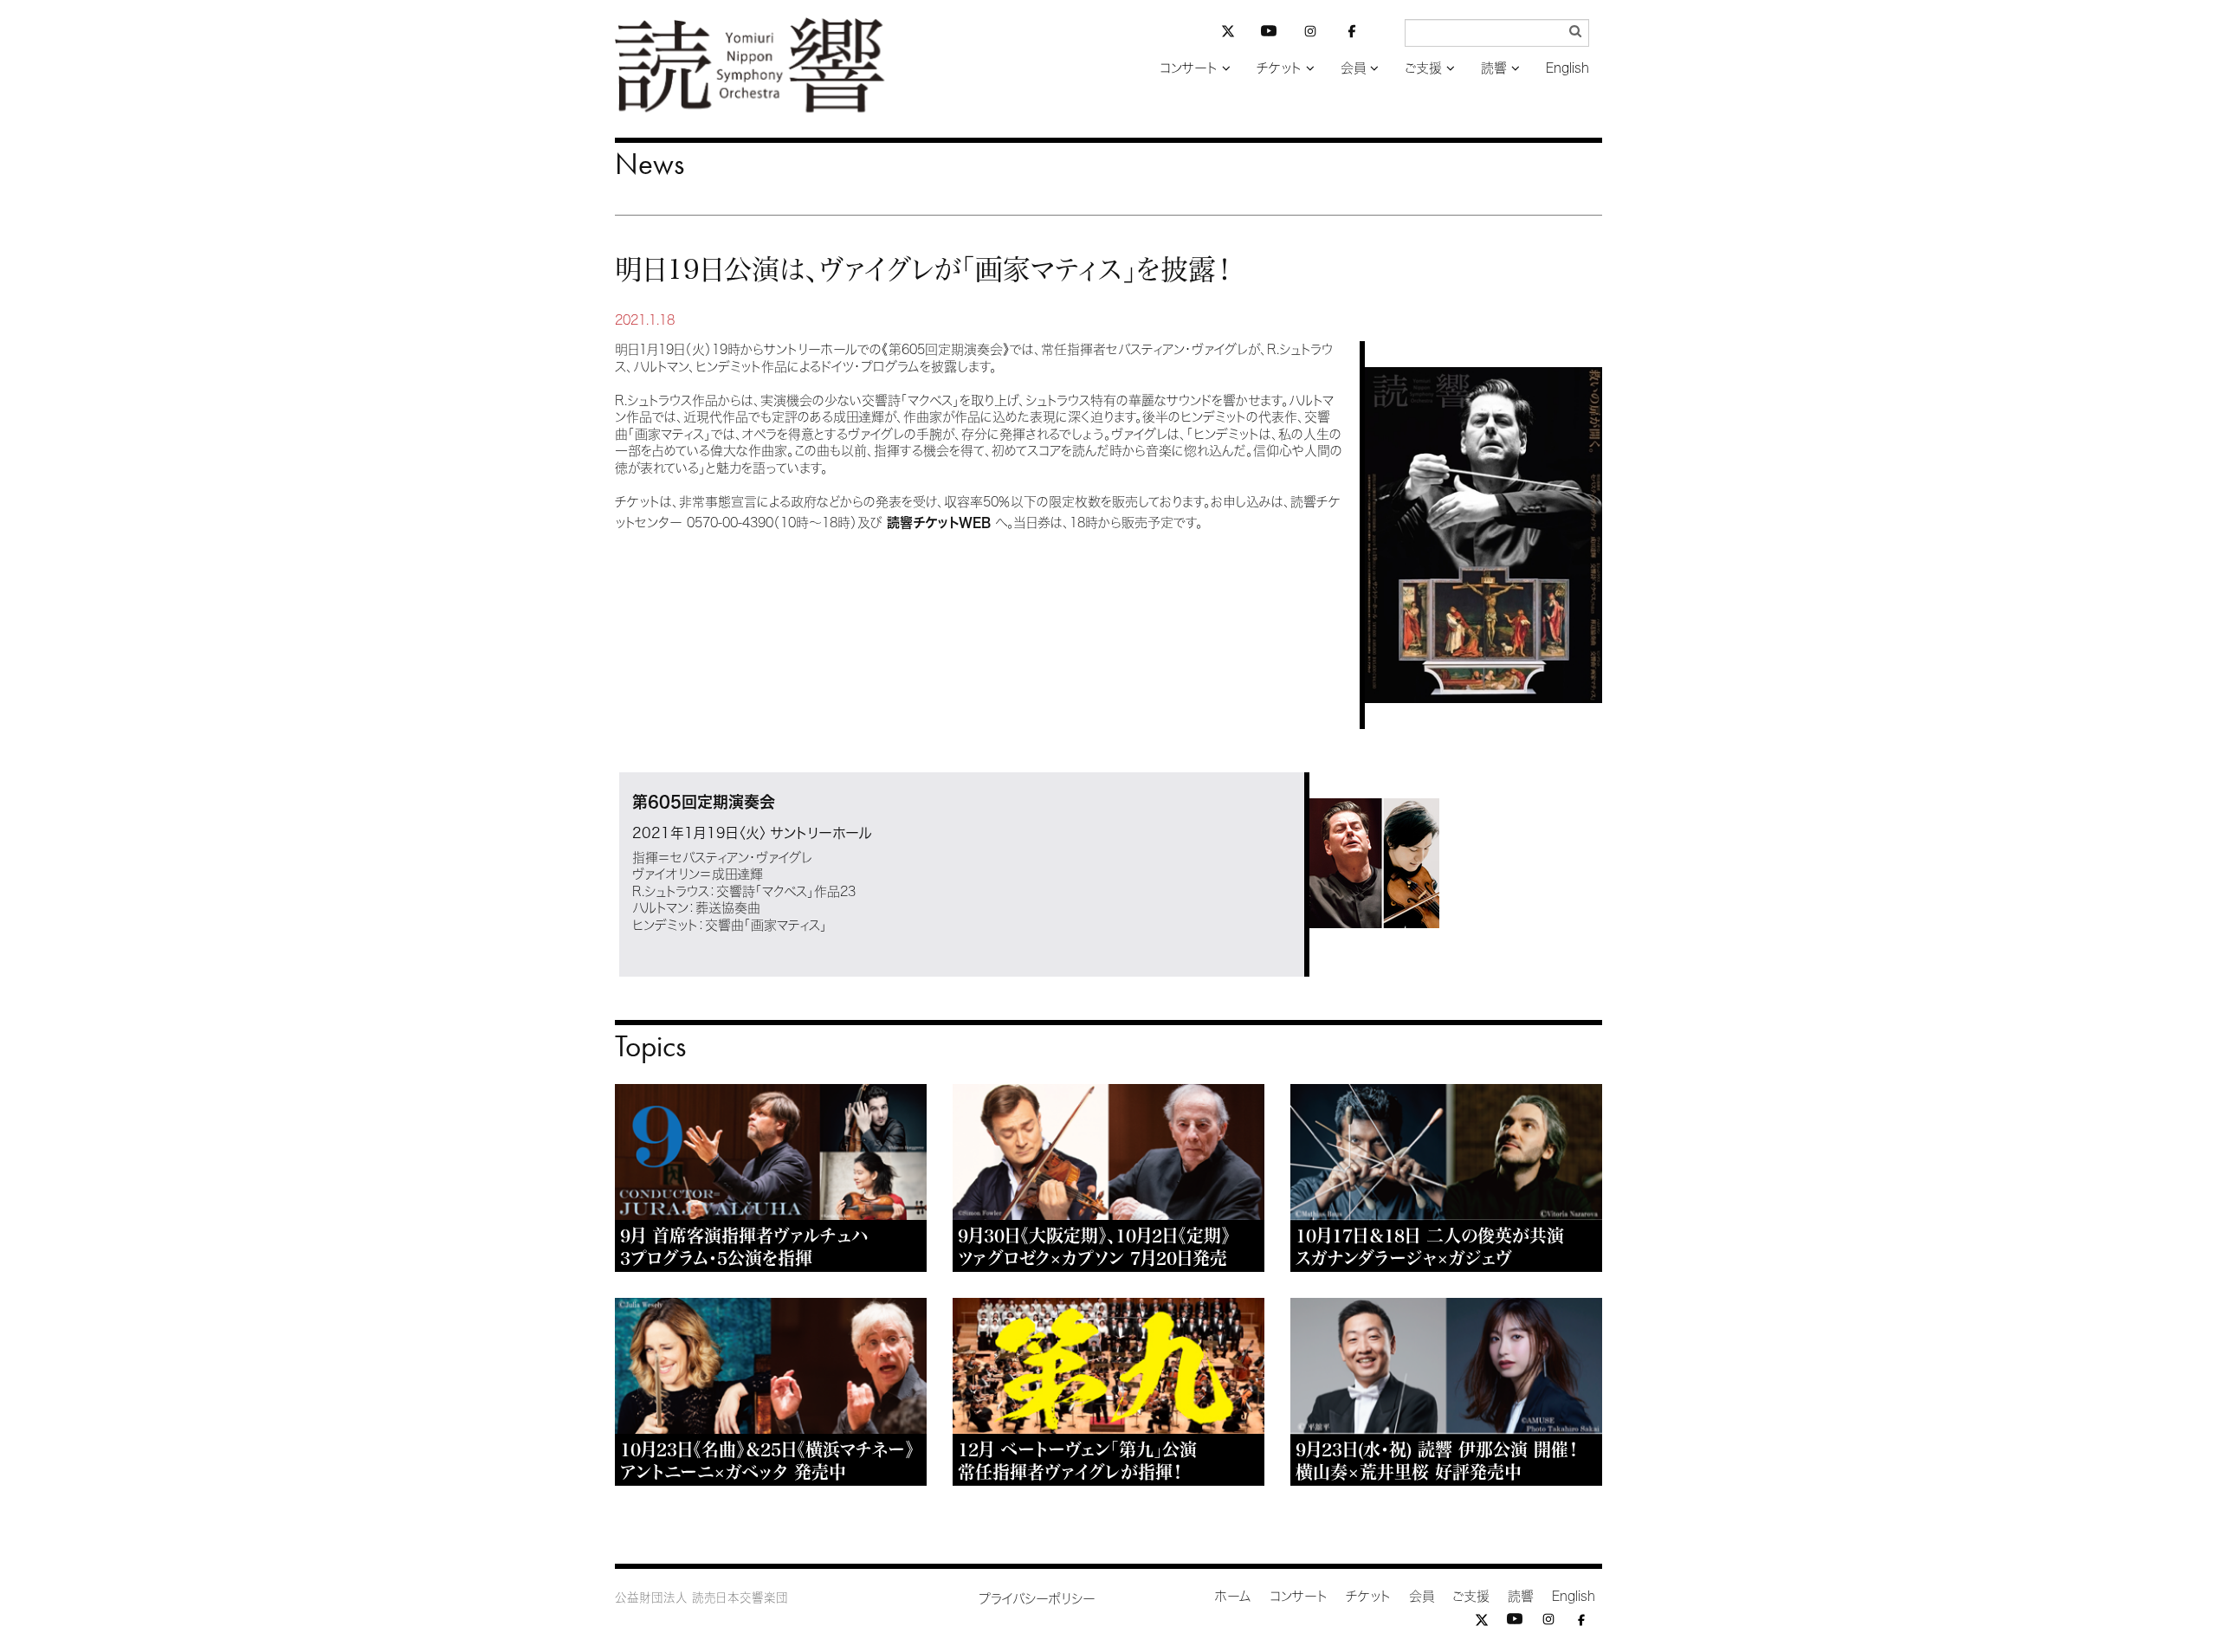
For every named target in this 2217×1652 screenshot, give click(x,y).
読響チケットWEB (939, 523)
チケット (1279, 68)
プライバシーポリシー (1037, 1599)
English (1567, 68)
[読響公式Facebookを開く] (1352, 34)
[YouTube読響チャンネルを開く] (1269, 34)
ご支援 (1423, 68)
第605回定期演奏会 (704, 802)
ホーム (1233, 1596)
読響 (1494, 68)
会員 (1353, 68)
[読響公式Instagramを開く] (1310, 34)
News (650, 164)
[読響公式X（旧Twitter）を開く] (1228, 33)
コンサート (1189, 68)
